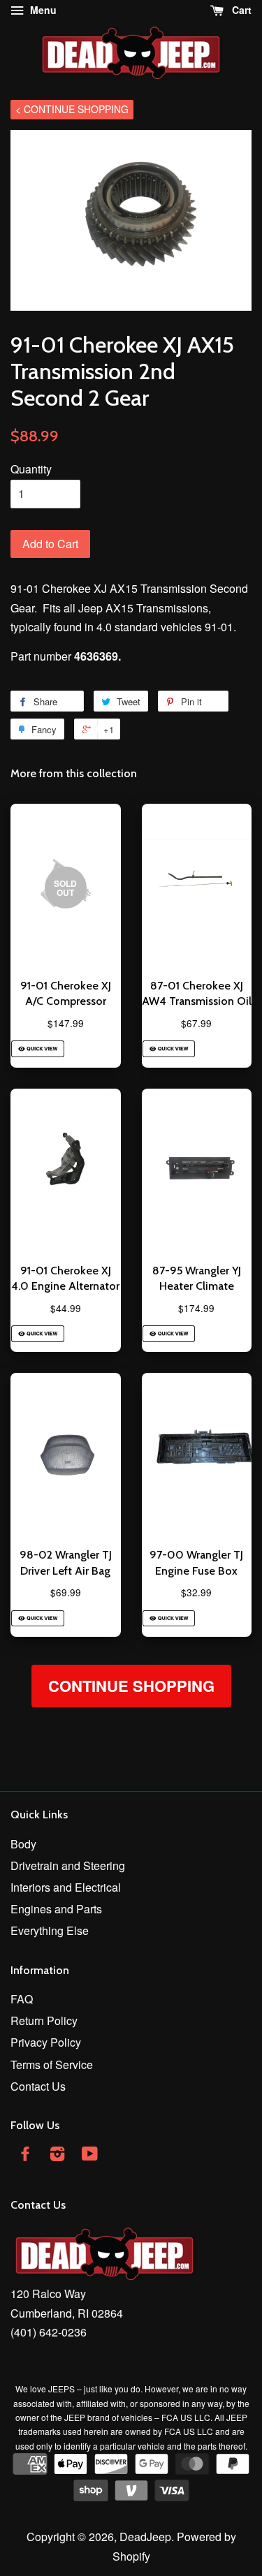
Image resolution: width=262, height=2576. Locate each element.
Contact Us (38, 2086)
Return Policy (44, 2021)
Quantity (31, 469)
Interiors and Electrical (66, 1887)
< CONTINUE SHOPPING (72, 109)
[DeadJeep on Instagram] (57, 2155)
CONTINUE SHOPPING (131, 1686)
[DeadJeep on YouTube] (90, 2155)
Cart (240, 10)
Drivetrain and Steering (68, 1865)
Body (23, 1844)
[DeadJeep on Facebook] (25, 2155)
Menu (42, 10)
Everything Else (50, 1930)
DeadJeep (145, 2537)
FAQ (22, 1999)
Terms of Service (52, 2065)
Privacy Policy (46, 2042)
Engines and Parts (56, 1909)
